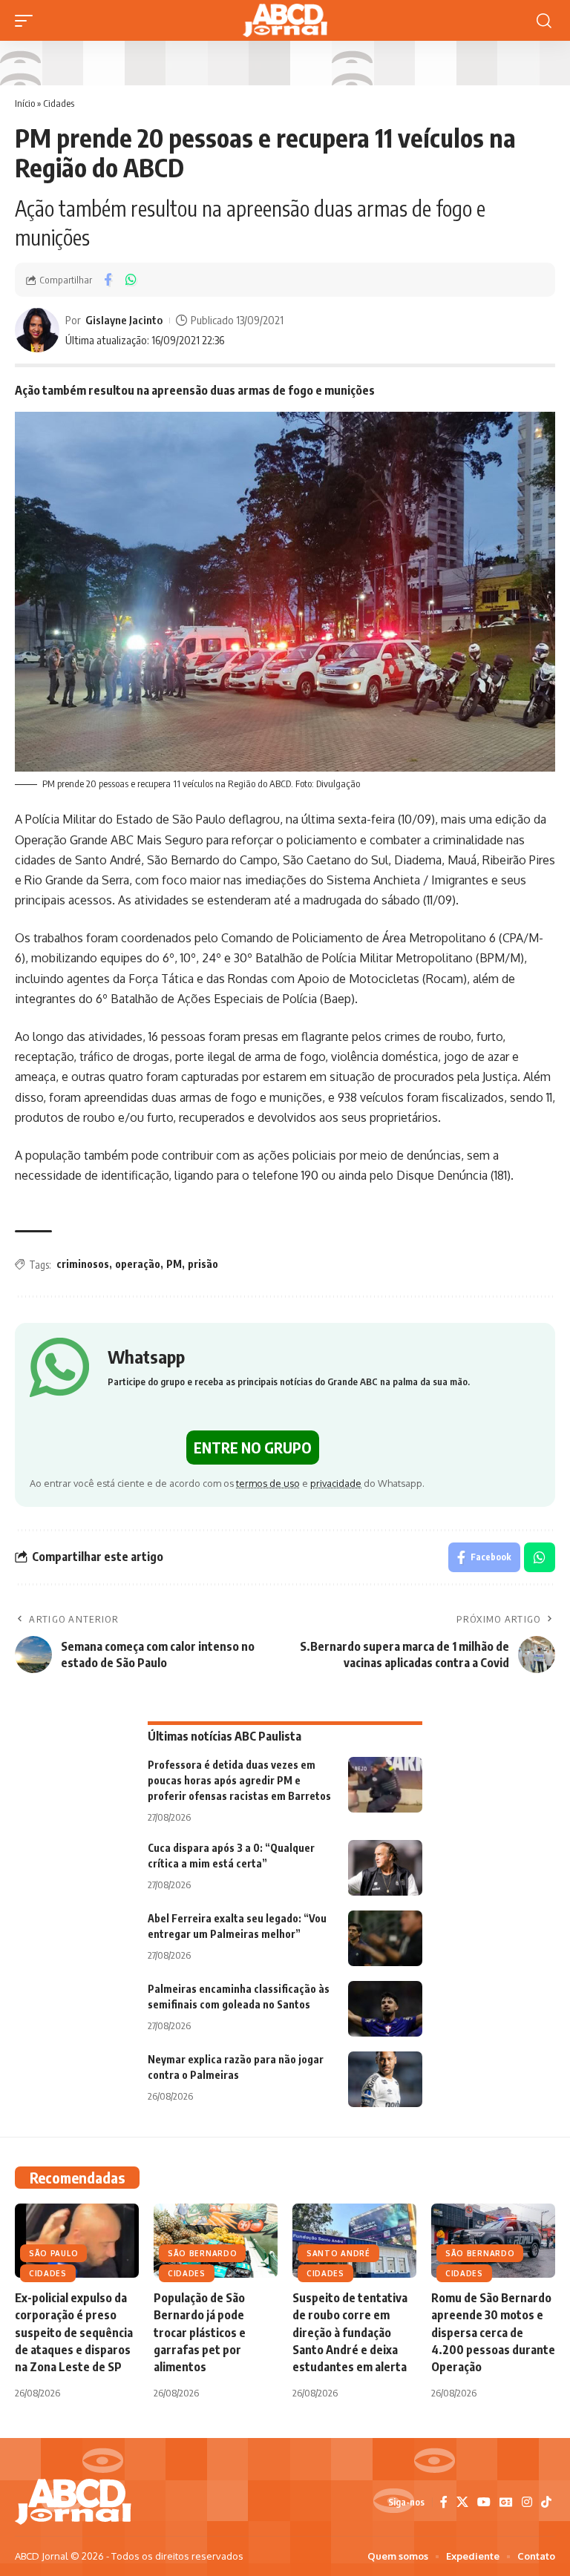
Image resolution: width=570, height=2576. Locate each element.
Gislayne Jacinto (124, 320)
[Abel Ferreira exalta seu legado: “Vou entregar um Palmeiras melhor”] (385, 1938)
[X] (462, 2502)
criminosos (83, 1264)
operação (138, 1264)
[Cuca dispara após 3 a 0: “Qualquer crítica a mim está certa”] (385, 1868)
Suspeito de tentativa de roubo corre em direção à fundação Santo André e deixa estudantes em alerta (350, 2332)
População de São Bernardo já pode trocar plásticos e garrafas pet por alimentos (200, 2332)
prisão (203, 1264)
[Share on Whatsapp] (131, 280)
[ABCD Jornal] (285, 20)
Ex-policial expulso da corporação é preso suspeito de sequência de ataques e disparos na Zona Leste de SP (74, 2332)
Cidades (59, 103)
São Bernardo (202, 2253)
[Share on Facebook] (108, 280)
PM (174, 1264)
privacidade (336, 1483)
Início (25, 103)
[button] (27, 21)
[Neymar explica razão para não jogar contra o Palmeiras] (385, 2079)
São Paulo (53, 2253)
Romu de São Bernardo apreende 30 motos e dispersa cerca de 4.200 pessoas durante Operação (493, 2332)
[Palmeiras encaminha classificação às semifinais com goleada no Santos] (385, 2009)
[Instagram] (527, 2502)
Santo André (338, 2253)
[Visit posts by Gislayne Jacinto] (37, 330)
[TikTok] (546, 2502)
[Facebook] (444, 2502)
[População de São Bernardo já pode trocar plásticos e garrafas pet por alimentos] (216, 2241)
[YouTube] (484, 2502)
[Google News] (506, 2502)
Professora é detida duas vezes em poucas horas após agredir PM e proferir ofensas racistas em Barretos (239, 1780)
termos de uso (268, 1483)
